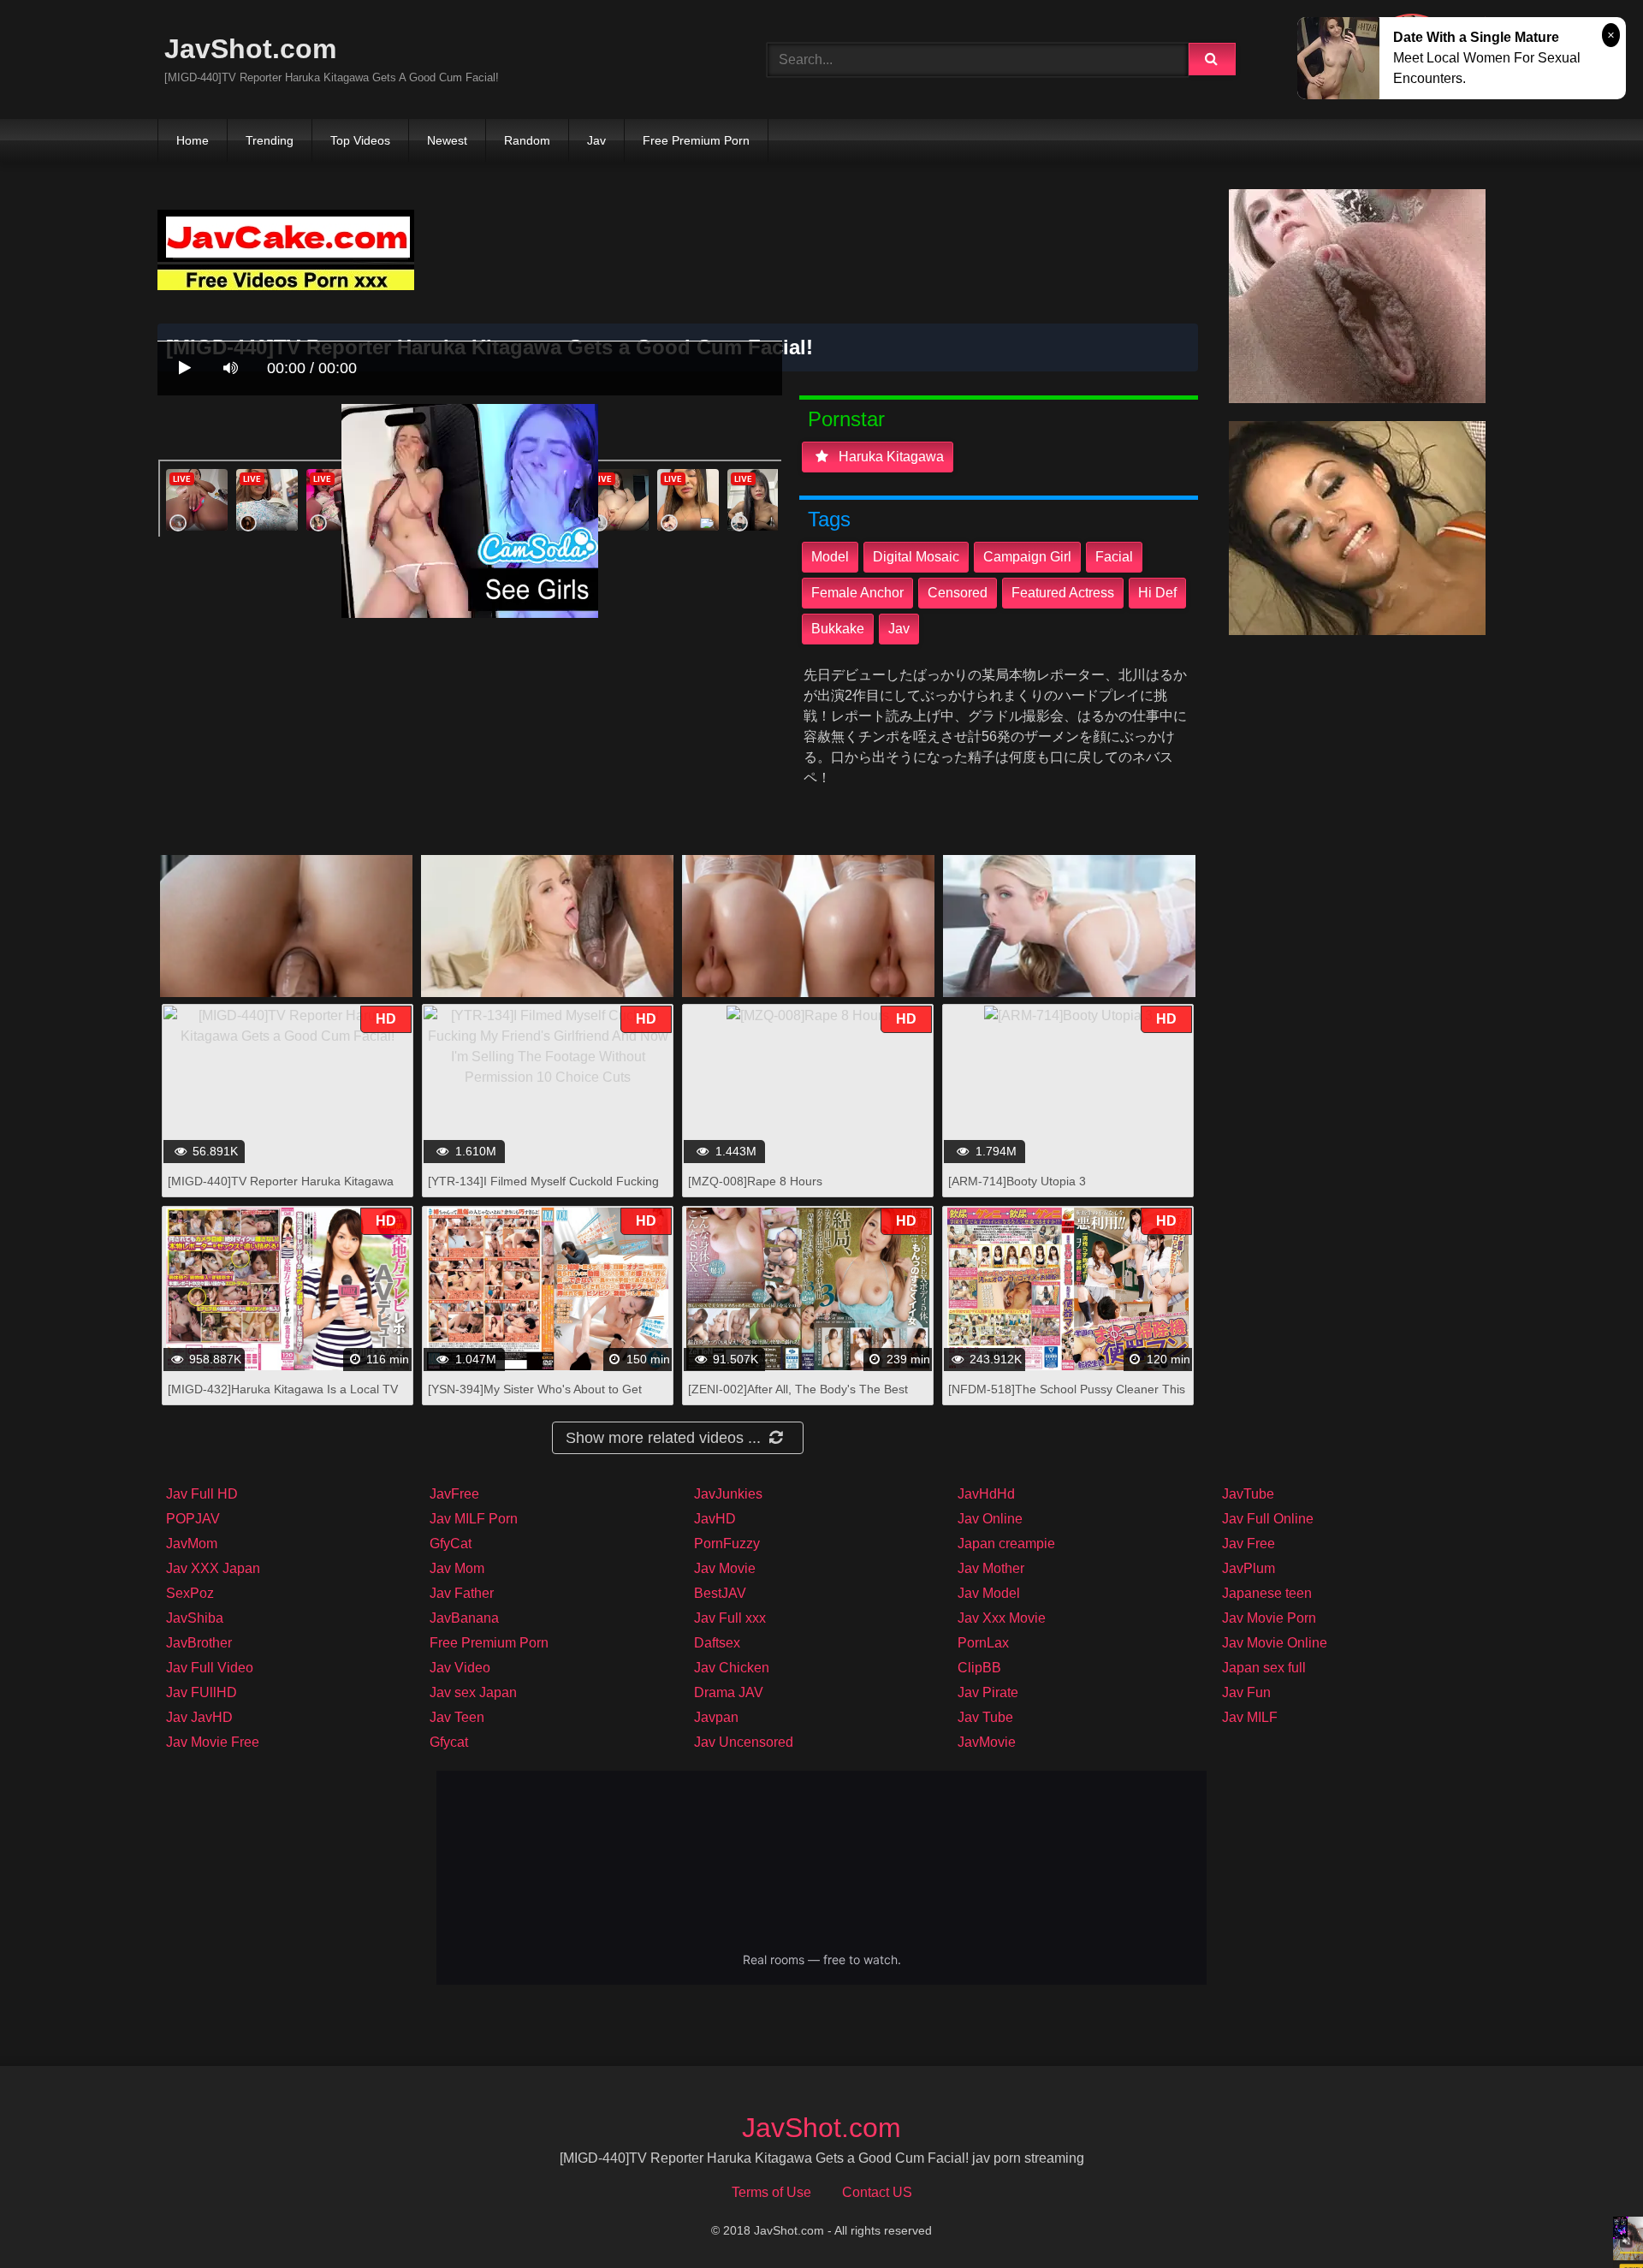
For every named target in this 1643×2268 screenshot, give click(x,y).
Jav (596, 140)
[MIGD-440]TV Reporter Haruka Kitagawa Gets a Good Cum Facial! (281, 1190)
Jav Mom (457, 1568)
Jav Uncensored (744, 1742)
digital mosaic (916, 557)
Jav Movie (725, 1568)
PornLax (983, 1643)
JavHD (715, 1519)
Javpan (716, 1717)
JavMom (192, 1544)
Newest (447, 140)
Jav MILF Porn (474, 1519)
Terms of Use (771, 2192)
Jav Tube (985, 1717)
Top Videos (360, 140)
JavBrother (199, 1643)
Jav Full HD (202, 1494)
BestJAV (720, 1593)
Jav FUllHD (202, 1692)
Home (193, 140)
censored (958, 593)
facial (1114, 557)
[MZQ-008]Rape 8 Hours (755, 1181)
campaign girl (1027, 557)
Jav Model (989, 1593)
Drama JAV (729, 1692)
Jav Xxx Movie (1002, 1618)
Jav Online (990, 1519)
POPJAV (193, 1519)
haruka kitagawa (890, 457)
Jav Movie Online (1275, 1643)
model (830, 557)
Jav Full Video (210, 1668)
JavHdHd (986, 1494)
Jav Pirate (988, 1692)
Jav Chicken (732, 1668)
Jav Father (462, 1593)
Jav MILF (1250, 1717)
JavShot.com (250, 49)
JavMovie (987, 1742)
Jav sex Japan (473, 1692)
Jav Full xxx (730, 1618)
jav (899, 629)
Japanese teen (1267, 1593)
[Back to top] (1586, 2217)
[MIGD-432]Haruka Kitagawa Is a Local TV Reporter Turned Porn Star (283, 1398)
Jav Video (460, 1668)
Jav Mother (991, 1568)
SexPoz (190, 1593)
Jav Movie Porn (1269, 1618)
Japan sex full (1264, 1668)
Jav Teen (457, 1717)
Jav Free (1249, 1544)
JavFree (454, 1494)
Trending (270, 140)
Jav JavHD (199, 1717)
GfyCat (451, 1544)
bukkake (838, 629)
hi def (1157, 593)
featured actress (1063, 593)
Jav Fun (1246, 1692)
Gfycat (449, 1742)
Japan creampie (1006, 1544)
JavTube (1248, 1494)
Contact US (877, 2192)
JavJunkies (728, 1494)
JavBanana (464, 1618)
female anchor (857, 593)
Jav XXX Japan (213, 1568)
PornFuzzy (727, 1544)
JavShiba (195, 1618)
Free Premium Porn (696, 140)
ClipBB (979, 1668)
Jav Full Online (1268, 1519)
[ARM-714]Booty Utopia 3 (1017, 1181)
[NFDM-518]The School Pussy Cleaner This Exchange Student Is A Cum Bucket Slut (1067, 1398)
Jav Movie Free (213, 1742)
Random (527, 140)
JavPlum (1249, 1568)
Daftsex (717, 1643)
